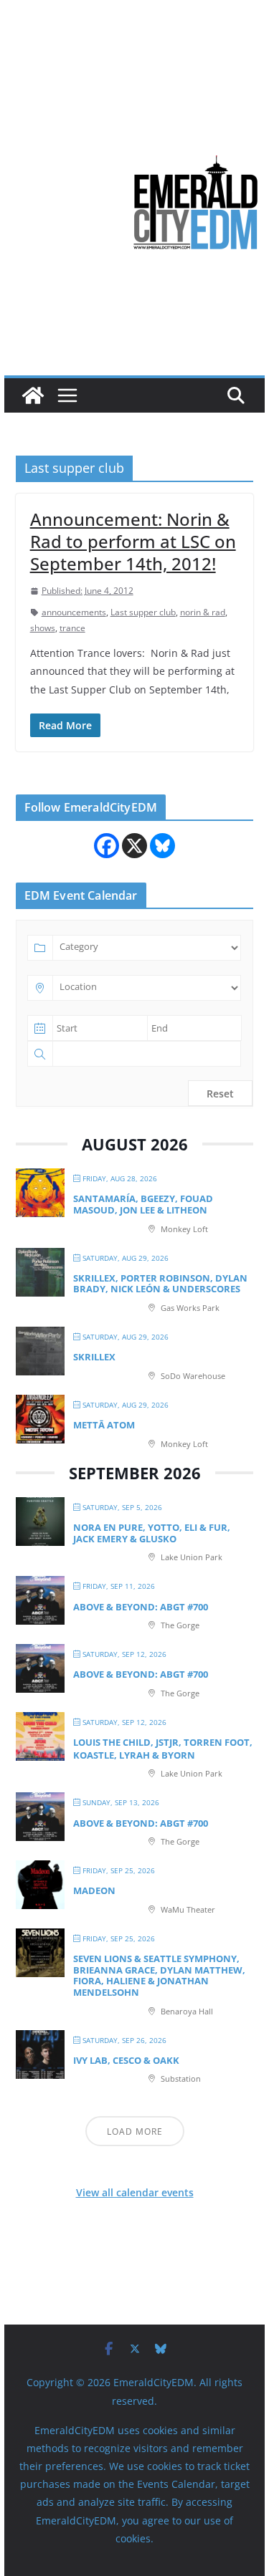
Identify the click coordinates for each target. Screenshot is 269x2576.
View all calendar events (135, 2192)
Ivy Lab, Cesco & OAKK (126, 2060)
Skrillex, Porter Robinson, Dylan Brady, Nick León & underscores (160, 1284)
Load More (135, 2132)
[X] (134, 846)
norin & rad (203, 612)
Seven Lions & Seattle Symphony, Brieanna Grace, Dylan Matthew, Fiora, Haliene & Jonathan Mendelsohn (159, 1975)
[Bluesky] (162, 846)
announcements (74, 612)
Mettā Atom (104, 1425)
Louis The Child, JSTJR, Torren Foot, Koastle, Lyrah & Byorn (163, 1749)
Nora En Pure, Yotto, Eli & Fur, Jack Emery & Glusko (152, 1533)
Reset (220, 1094)
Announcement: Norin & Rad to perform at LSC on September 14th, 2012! (133, 541)
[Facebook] (107, 846)
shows (43, 628)
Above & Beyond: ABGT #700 (141, 1607)
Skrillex (94, 1357)
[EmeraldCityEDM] (33, 395)
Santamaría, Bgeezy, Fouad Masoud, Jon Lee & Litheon (143, 1204)
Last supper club (143, 612)
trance (72, 628)
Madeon (94, 1890)
